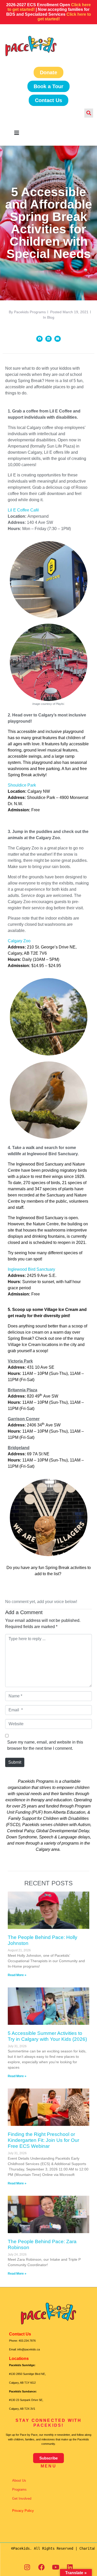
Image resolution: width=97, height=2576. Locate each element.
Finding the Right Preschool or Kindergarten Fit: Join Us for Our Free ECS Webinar (43, 2140)
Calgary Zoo (19, 941)
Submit (15, 1762)
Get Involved (22, 2499)
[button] (39, 339)
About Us (19, 2480)
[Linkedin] (70, 2567)
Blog (51, 317)
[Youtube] (56, 2567)
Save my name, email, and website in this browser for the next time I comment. (45, 1745)
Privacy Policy (23, 2511)
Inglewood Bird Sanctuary (31, 1269)
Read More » (17, 1975)
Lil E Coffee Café (23, 510)
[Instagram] (27, 2567)
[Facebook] (41, 2567)
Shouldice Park (22, 785)
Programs (19, 2490)
